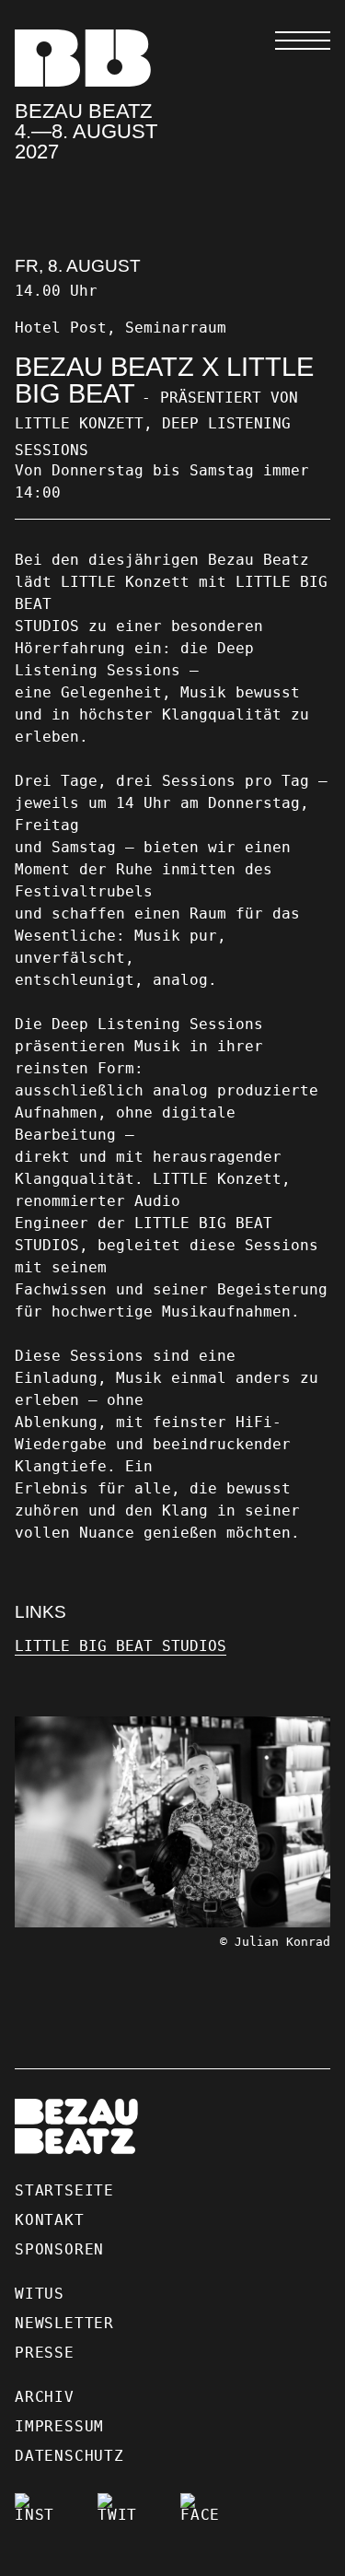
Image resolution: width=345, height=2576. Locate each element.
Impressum (59, 2426)
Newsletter (64, 2323)
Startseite (64, 2190)
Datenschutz (69, 2456)
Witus (40, 2294)
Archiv (45, 2397)
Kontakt (50, 2220)
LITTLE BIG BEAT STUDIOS (121, 1646)
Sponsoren (59, 2249)
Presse (45, 2353)
